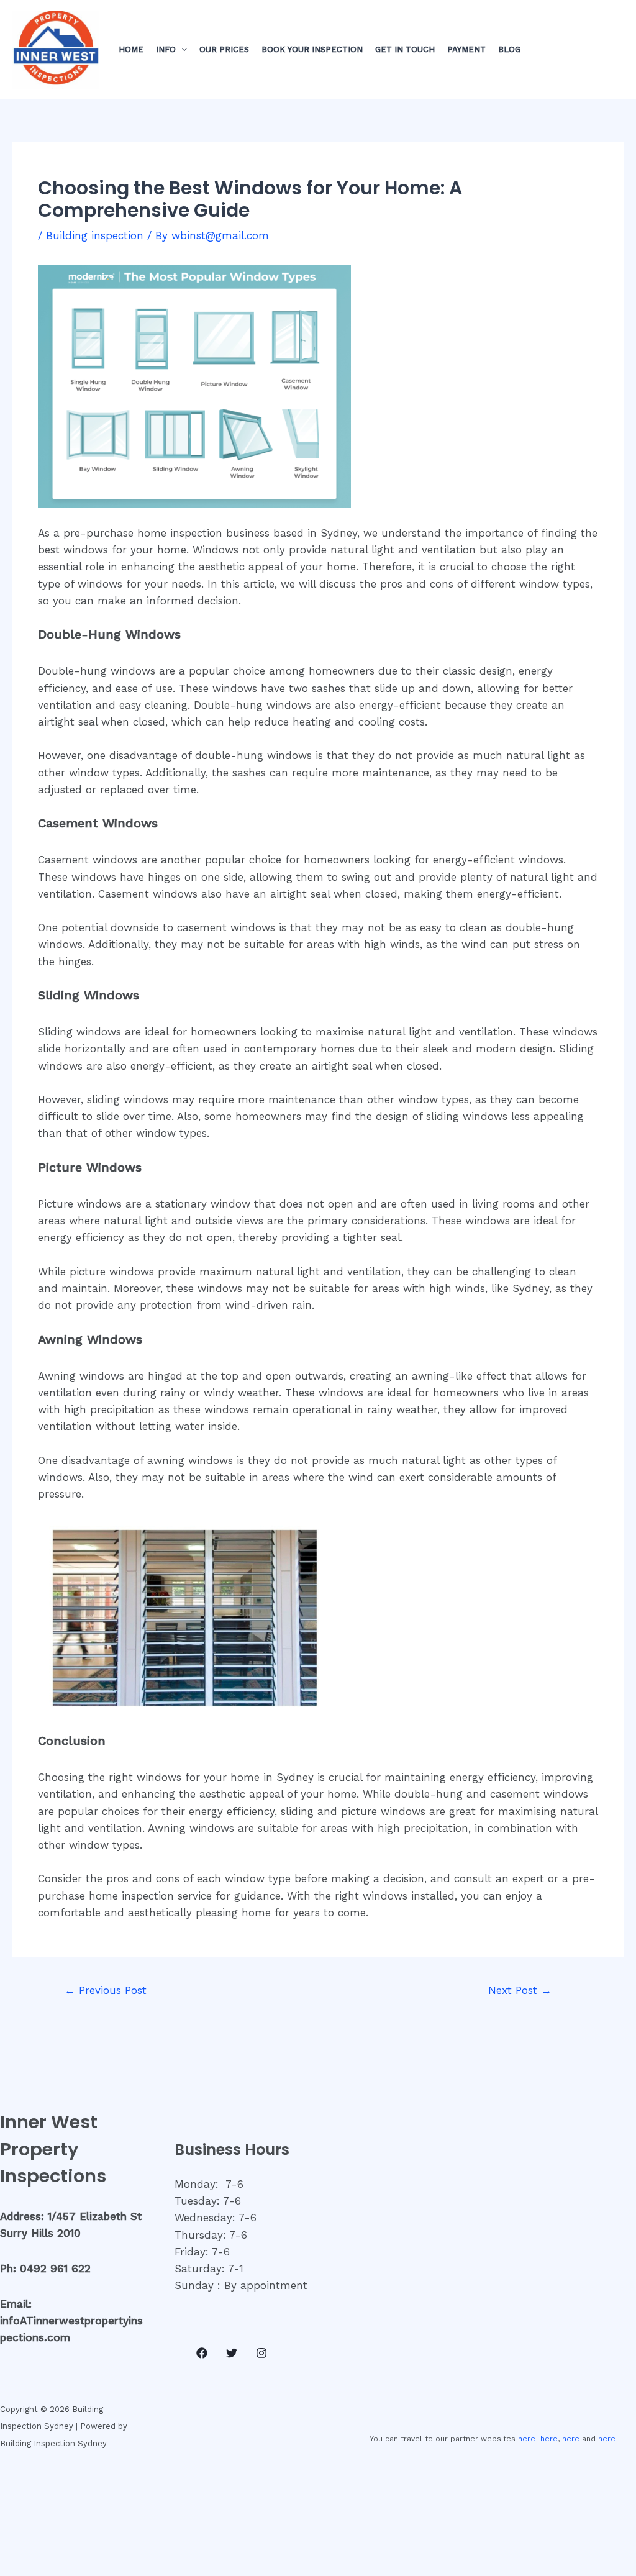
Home (131, 49)
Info (166, 49)
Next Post (520, 1990)
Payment (466, 49)
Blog (509, 49)
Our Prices (224, 49)
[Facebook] (202, 2353)
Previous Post (106, 1990)
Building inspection (95, 235)
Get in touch (405, 49)
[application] (181, 50)
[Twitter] (232, 2353)
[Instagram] (261, 2353)
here (527, 2439)
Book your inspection (312, 49)
